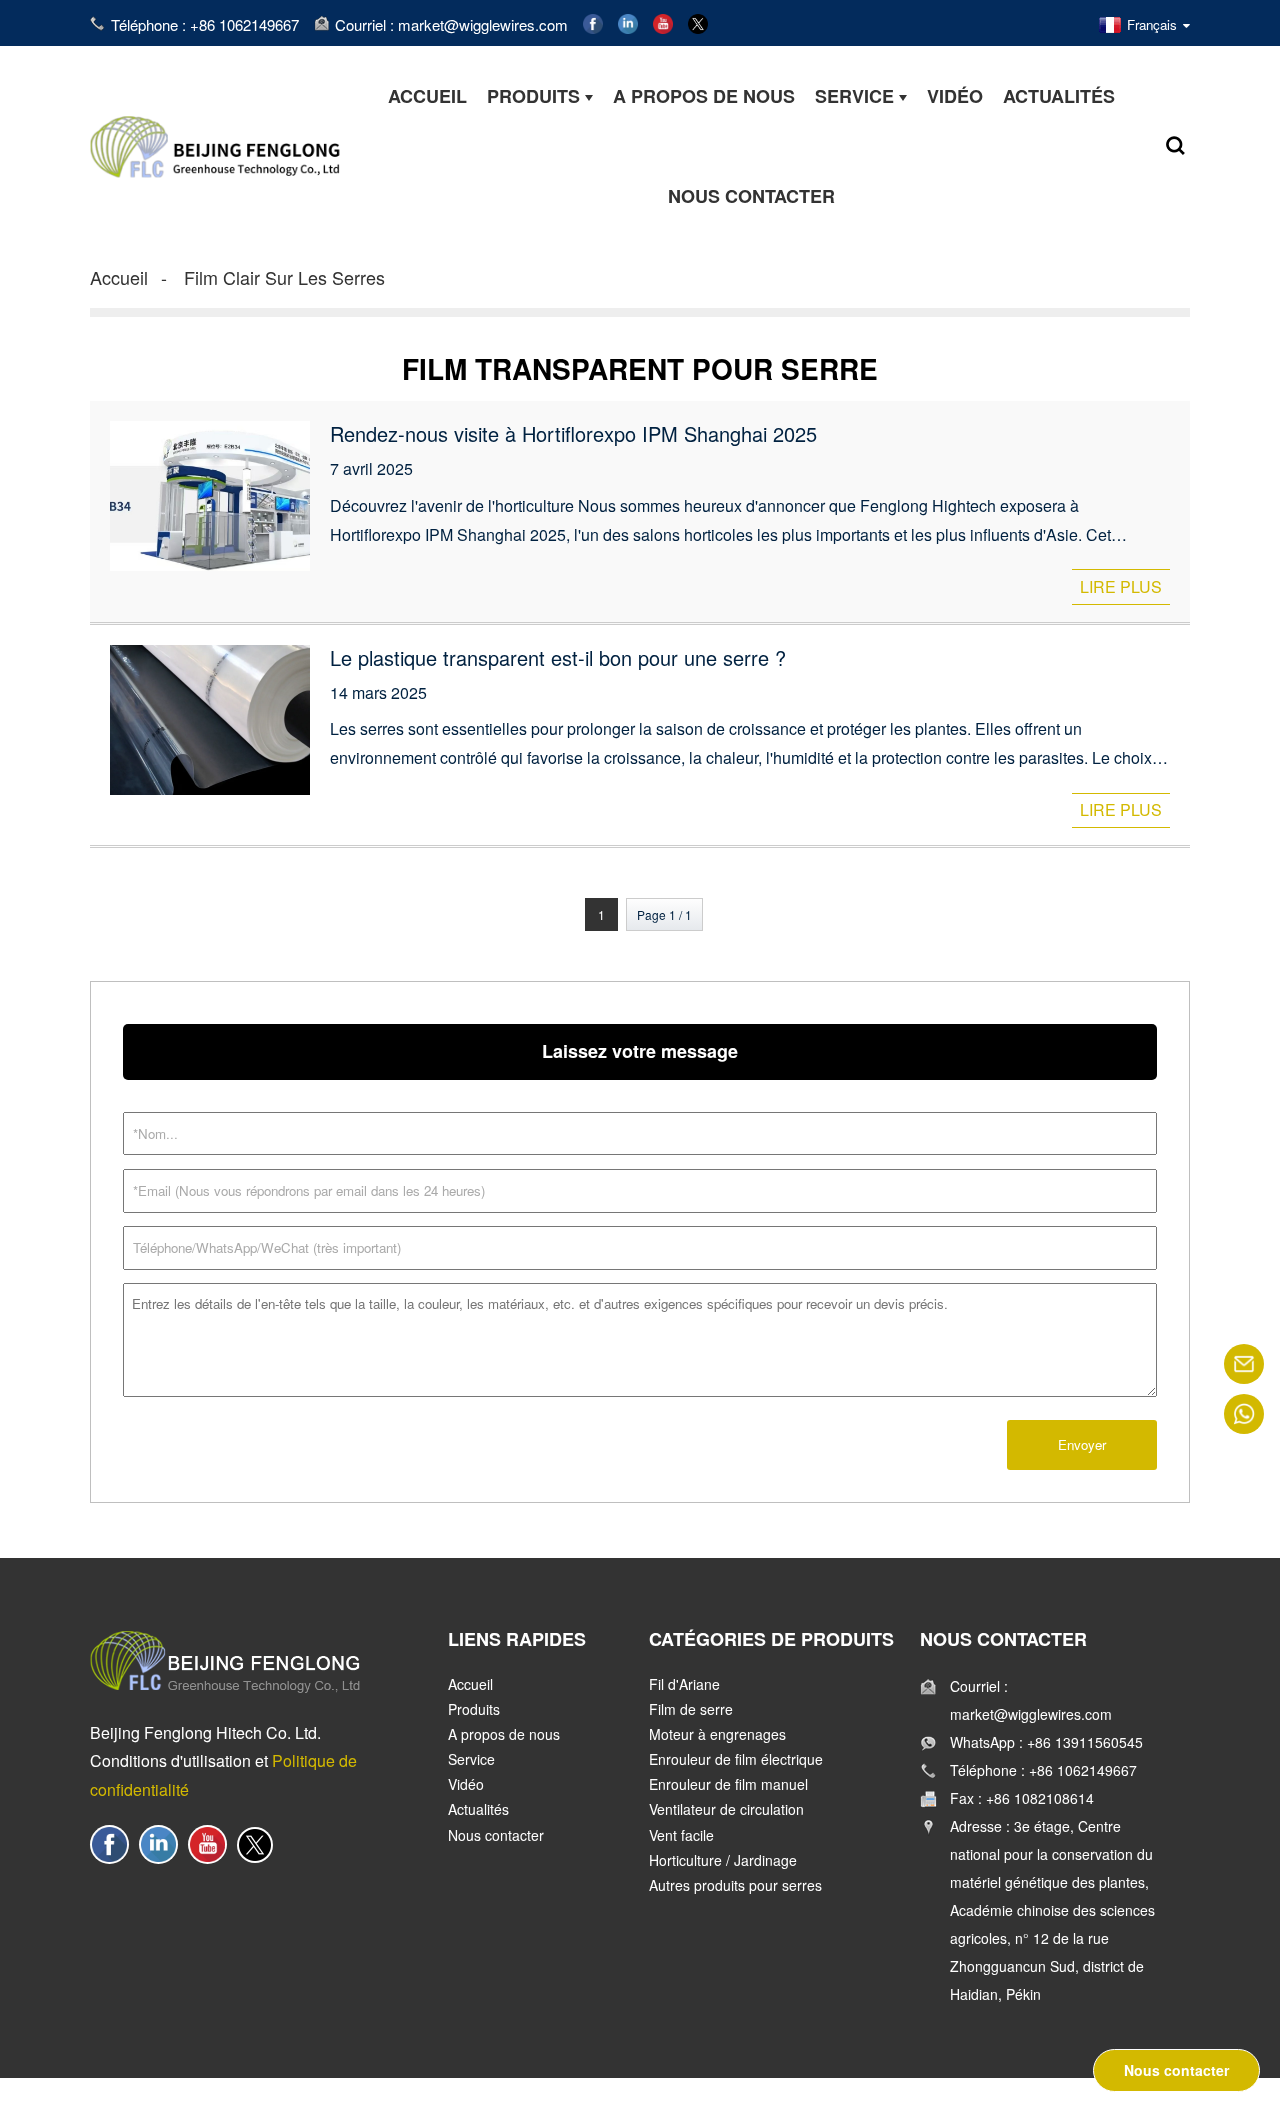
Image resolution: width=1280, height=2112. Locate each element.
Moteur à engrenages (717, 1734)
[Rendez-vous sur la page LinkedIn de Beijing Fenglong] (628, 21)
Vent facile (681, 1835)
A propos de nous (504, 1734)
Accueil (119, 277)
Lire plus (1121, 586)
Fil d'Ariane (684, 1684)
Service (471, 1759)
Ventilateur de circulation (726, 1809)
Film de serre (691, 1709)
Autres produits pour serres (735, 1885)
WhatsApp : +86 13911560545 (1046, 1742)
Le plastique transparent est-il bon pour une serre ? (558, 657)
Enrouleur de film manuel (728, 1784)
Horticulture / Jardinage (723, 1860)
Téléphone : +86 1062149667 (205, 24)
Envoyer (1082, 1444)
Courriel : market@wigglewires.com (451, 24)
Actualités (478, 1809)
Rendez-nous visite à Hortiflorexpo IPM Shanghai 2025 (573, 433)
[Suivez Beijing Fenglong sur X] (698, 21)
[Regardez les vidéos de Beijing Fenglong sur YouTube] (663, 21)
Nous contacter (496, 1835)
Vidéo (466, 1784)
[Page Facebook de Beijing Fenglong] (593, 21)
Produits (474, 1709)
